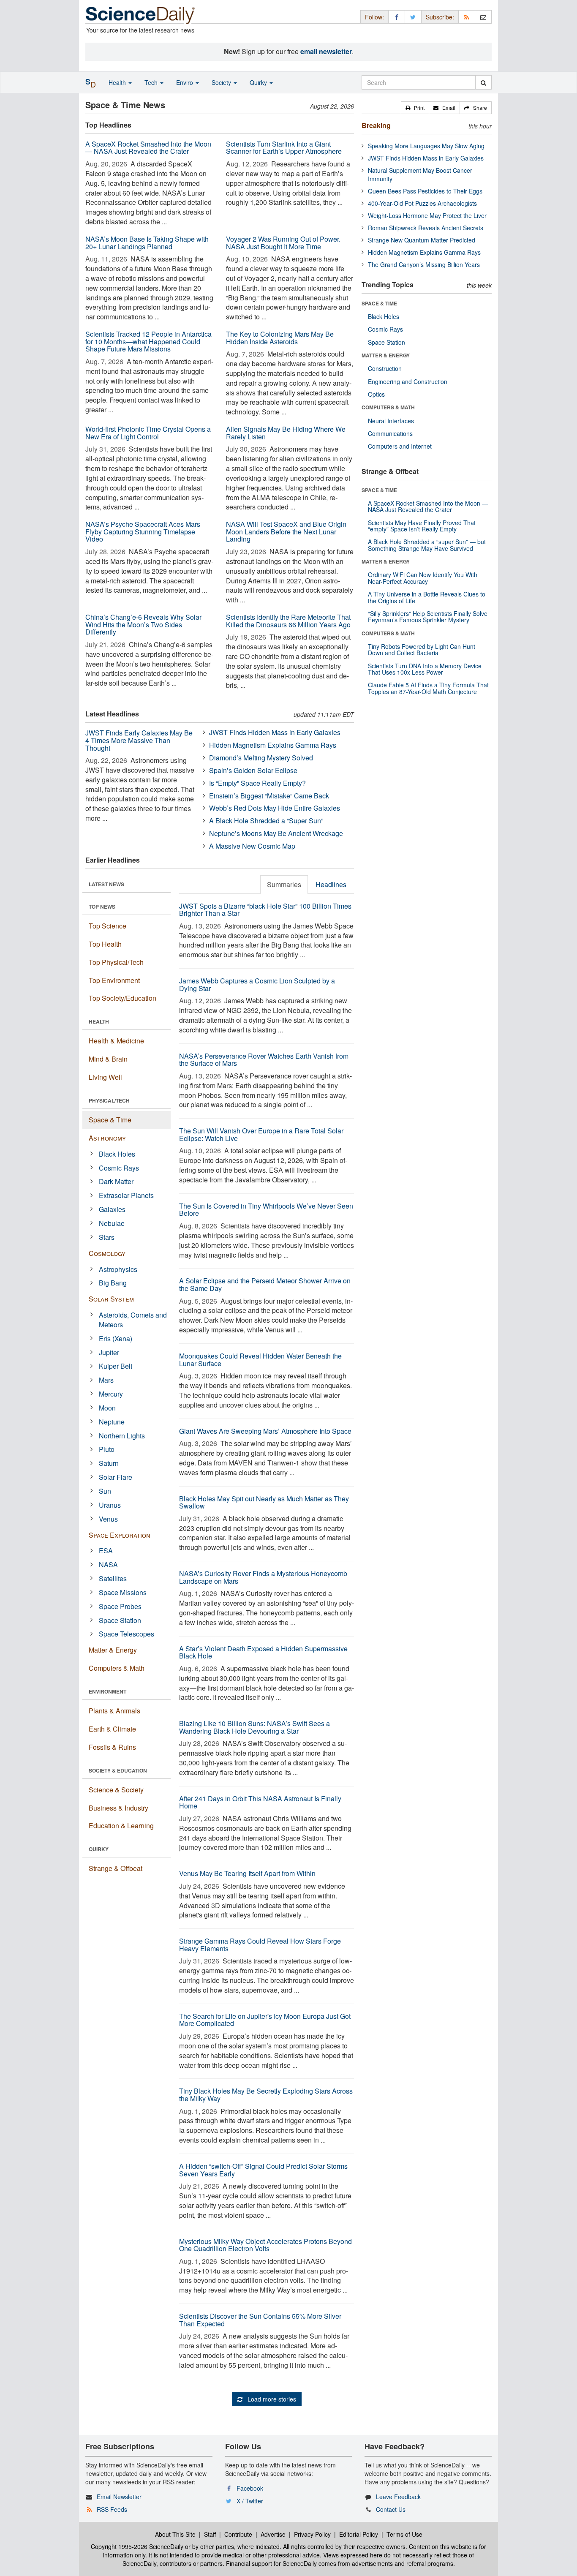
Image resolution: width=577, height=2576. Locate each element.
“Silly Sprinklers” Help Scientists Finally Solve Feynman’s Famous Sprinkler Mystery (428, 617)
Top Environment (114, 980)
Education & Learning (121, 1826)
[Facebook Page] (397, 17)
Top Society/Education (122, 998)
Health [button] (118, 82)
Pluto (107, 1449)
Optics (376, 394)
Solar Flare (116, 1477)
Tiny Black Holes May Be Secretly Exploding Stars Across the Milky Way (266, 2095)
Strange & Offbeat (116, 1868)
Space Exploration (120, 1535)
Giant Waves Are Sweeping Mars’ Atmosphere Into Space (265, 1431)
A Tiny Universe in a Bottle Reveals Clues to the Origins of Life (427, 597)
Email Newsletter (119, 2497)
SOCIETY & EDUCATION (118, 1770)
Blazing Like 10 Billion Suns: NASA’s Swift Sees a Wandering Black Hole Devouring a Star (254, 1727)
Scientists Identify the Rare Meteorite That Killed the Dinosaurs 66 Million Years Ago (288, 621)
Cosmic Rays (119, 1168)
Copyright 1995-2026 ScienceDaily (137, 2546)
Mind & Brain (108, 1059)
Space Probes (120, 1606)
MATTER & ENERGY (386, 355)
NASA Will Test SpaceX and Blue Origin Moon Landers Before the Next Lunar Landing (286, 531)
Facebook (250, 2488)
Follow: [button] (374, 17)
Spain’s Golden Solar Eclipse (253, 770)
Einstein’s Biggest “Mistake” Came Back (269, 796)
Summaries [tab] (284, 884)
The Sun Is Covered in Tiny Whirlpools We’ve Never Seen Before (266, 1210)
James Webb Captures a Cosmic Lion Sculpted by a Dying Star (257, 984)
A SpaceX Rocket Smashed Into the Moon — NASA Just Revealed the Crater (148, 148)
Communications (390, 433)
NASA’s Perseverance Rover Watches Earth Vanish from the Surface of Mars (264, 1060)
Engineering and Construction (408, 381)
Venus (108, 1519)
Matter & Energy (113, 1650)
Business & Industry (118, 1808)
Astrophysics (118, 1269)
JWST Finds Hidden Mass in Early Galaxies (275, 732)
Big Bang (113, 1283)
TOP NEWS (102, 907)
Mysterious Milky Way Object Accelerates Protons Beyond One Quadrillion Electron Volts (265, 2245)
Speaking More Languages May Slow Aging (426, 146)
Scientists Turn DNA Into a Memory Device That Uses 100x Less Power (425, 669)
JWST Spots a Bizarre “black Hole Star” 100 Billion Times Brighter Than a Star (265, 910)
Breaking (376, 125)
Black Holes (117, 1154)
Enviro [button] (185, 82)
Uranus (110, 1505)
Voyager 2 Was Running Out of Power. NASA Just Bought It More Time (283, 243)
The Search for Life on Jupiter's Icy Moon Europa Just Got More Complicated (265, 2020)
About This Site (175, 2534)
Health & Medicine (116, 1041)
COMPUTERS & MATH (388, 407)
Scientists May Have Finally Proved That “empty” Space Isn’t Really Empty (422, 526)
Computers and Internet (400, 446)
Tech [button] (152, 82)
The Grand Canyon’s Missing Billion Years (424, 264)
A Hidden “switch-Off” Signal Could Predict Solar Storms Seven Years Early (263, 2170)
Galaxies (112, 1209)
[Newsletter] (483, 17)
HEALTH (99, 1021)
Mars (106, 1380)
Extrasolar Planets (126, 1195)
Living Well (105, 1077)
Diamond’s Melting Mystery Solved (261, 758)
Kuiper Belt (116, 1366)
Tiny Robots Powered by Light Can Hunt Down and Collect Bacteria (422, 649)
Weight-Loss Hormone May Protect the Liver (427, 215)
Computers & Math (117, 1668)
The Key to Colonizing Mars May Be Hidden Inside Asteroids (280, 338)
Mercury (111, 1394)
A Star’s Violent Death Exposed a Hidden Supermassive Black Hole (263, 1652)
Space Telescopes (127, 1634)
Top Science (108, 926)
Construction (385, 368)
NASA (108, 1564)
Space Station (120, 1620)
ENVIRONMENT (108, 1691)
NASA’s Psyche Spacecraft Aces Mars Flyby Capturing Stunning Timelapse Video (143, 531)
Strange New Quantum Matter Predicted (422, 240)
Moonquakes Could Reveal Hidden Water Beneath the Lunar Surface (260, 1360)
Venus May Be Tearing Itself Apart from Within (247, 1873)
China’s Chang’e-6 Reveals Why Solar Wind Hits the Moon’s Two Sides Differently (143, 624)
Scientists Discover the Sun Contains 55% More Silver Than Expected (260, 2320)
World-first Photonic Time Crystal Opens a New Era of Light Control (148, 433)
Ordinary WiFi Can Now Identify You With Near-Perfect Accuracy (423, 578)
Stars (107, 1237)
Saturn (109, 1463)
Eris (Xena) (116, 1338)
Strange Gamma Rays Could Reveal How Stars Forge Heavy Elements (260, 1945)
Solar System (111, 1299)
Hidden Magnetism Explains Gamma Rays (273, 745)
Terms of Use (404, 2534)
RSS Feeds (112, 2509)
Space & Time (110, 1120)
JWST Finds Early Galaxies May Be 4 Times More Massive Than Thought (139, 740)
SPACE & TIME (379, 303)
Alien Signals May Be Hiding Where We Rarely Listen (286, 433)
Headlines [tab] (331, 884)
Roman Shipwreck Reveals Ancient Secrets (426, 228)
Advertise (273, 2534)
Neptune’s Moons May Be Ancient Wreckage (276, 833)
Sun (105, 1491)
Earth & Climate (112, 1729)
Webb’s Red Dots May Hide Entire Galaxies (275, 808)
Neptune (112, 1422)
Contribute (238, 2534)
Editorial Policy (359, 2534)
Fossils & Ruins (112, 1747)
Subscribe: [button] (440, 17)
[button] (415, 108)
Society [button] (222, 82)
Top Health (105, 944)
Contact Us (391, 2509)
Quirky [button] (259, 82)
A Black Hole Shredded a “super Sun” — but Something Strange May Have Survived (427, 545)
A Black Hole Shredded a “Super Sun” (266, 821)
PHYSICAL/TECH (109, 1100)
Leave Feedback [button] (398, 2497)
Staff (210, 2534)
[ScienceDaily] (140, 15)
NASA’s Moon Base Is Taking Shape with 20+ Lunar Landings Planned (147, 243)
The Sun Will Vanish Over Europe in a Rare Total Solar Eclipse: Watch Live (261, 1134)
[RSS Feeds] (467, 17)
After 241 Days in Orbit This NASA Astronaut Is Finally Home (260, 1802)
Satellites (113, 1578)
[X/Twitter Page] (413, 17)
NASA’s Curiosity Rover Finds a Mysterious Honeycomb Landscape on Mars (263, 1577)
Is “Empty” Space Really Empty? (257, 783)
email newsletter (326, 51)
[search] (483, 82)
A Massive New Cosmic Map (252, 846)
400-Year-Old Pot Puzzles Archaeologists (422, 203)
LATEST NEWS (106, 884)
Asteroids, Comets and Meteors (133, 1320)
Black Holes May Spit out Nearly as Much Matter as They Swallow (264, 1502)
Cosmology (107, 1253)
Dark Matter (116, 1181)
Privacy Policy (312, 2534)
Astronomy (107, 1138)
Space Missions (123, 1592)
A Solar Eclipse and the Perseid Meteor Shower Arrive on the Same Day (265, 1284)
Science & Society (116, 1790)
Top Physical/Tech (116, 962)
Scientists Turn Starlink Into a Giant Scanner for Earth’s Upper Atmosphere (284, 148)
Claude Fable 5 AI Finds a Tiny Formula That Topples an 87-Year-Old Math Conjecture (428, 688)
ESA (106, 1551)
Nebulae (112, 1223)
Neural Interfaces (391, 421)
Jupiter (109, 1352)
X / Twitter (250, 2501)
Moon (107, 1408)
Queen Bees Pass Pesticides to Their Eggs (425, 191)
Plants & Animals (114, 1711)
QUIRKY (99, 1849)
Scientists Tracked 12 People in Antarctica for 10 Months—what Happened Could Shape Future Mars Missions (148, 341)
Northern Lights (122, 1436)
